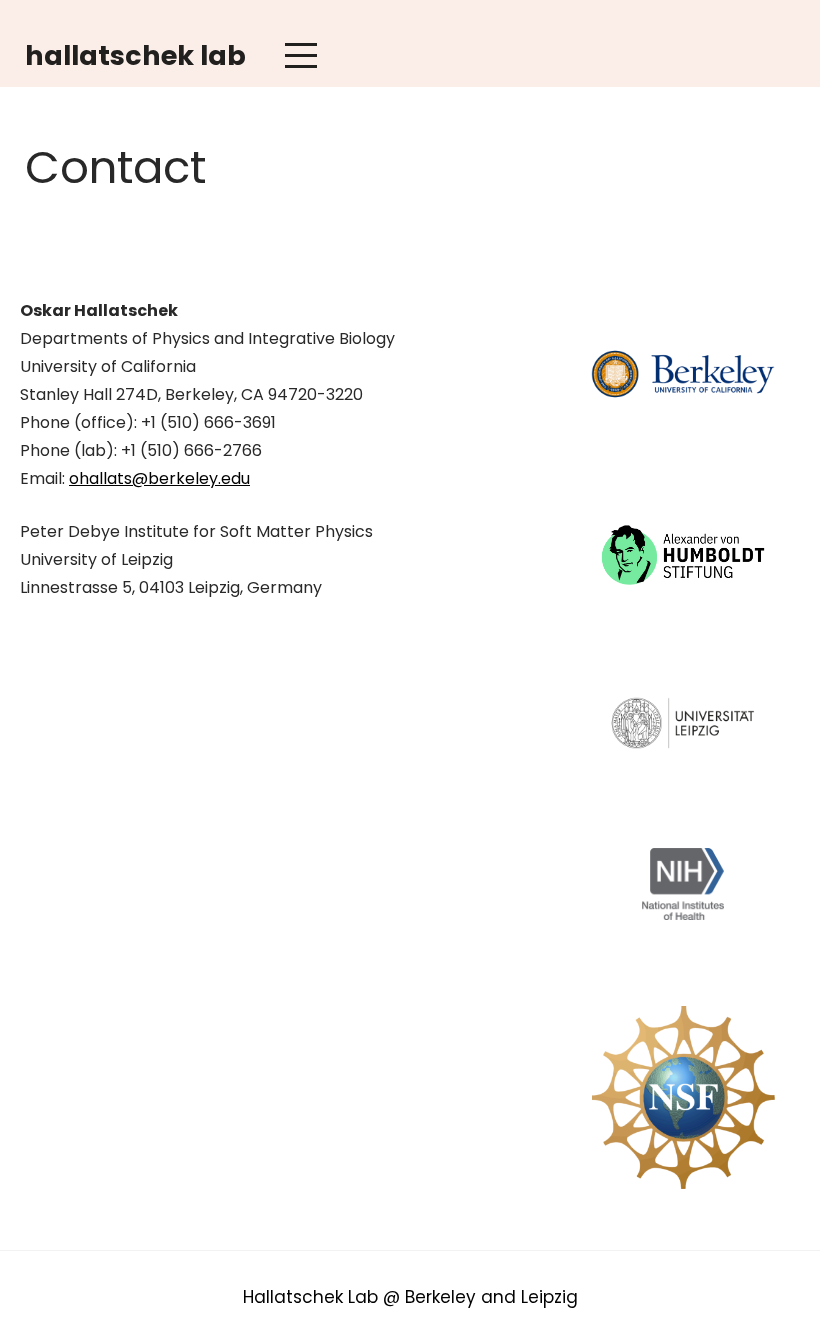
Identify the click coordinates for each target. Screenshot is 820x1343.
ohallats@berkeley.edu (159, 478)
